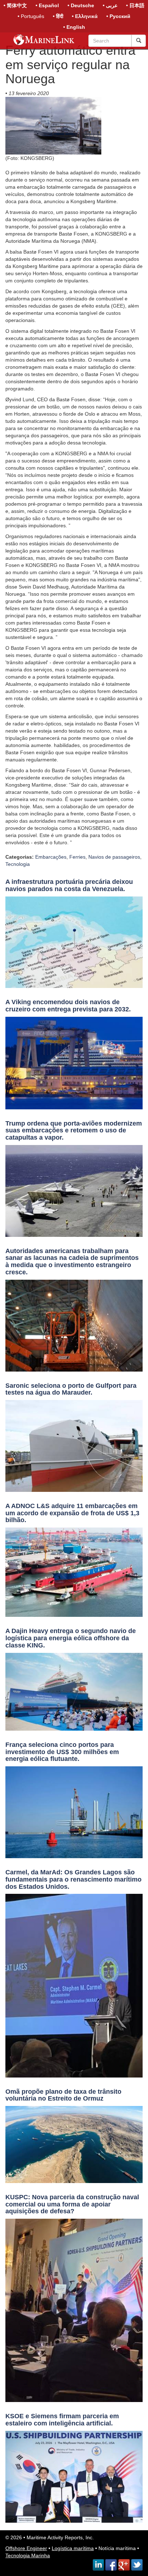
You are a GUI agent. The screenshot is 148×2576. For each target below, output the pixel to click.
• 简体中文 (15, 5)
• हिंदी (58, 16)
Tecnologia (18, 864)
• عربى (110, 5)
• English (74, 27)
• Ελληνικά (85, 16)
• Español (47, 5)
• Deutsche (81, 5)
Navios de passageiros (114, 857)
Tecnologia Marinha (28, 2555)
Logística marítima (73, 2548)
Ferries (77, 857)
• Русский (118, 16)
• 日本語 (135, 5)
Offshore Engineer (26, 2548)
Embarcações (51, 857)
